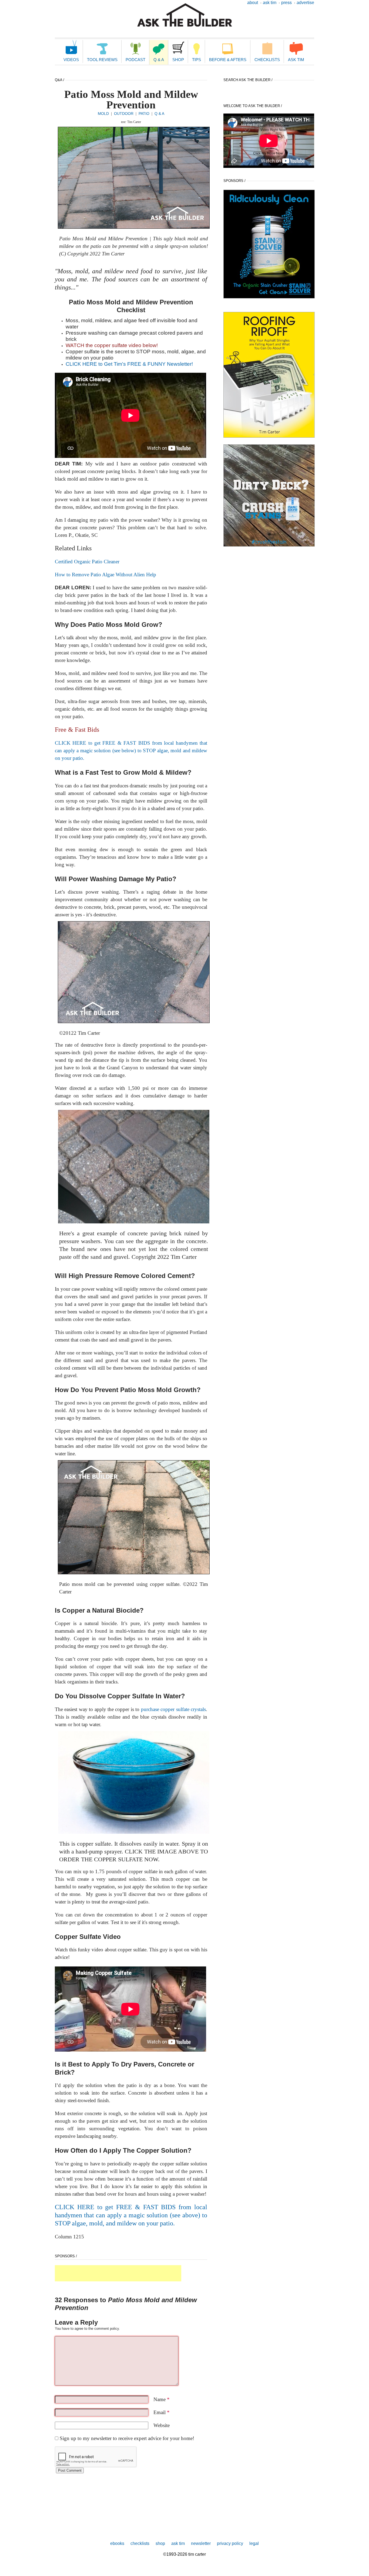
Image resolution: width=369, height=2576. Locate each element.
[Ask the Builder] (185, 15)
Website (162, 2425)
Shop (178, 60)
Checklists (267, 60)
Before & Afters (228, 60)
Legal (254, 2543)
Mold (103, 114)
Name (162, 2399)
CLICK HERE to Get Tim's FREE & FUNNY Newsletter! (129, 364)
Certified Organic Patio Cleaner (87, 562)
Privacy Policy (230, 2543)
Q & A (159, 60)
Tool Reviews (102, 60)
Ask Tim (270, 3)
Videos (71, 60)
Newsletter (201, 2543)
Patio (144, 114)
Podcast (135, 60)
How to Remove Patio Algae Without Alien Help (105, 575)
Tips (197, 60)
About (253, 3)
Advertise (305, 3)
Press (286, 3)
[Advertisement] (118, 2273)
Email (162, 2412)
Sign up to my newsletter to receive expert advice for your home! (127, 2438)
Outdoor (124, 114)
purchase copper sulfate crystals (173, 1709)
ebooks (117, 2543)
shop (160, 2543)
